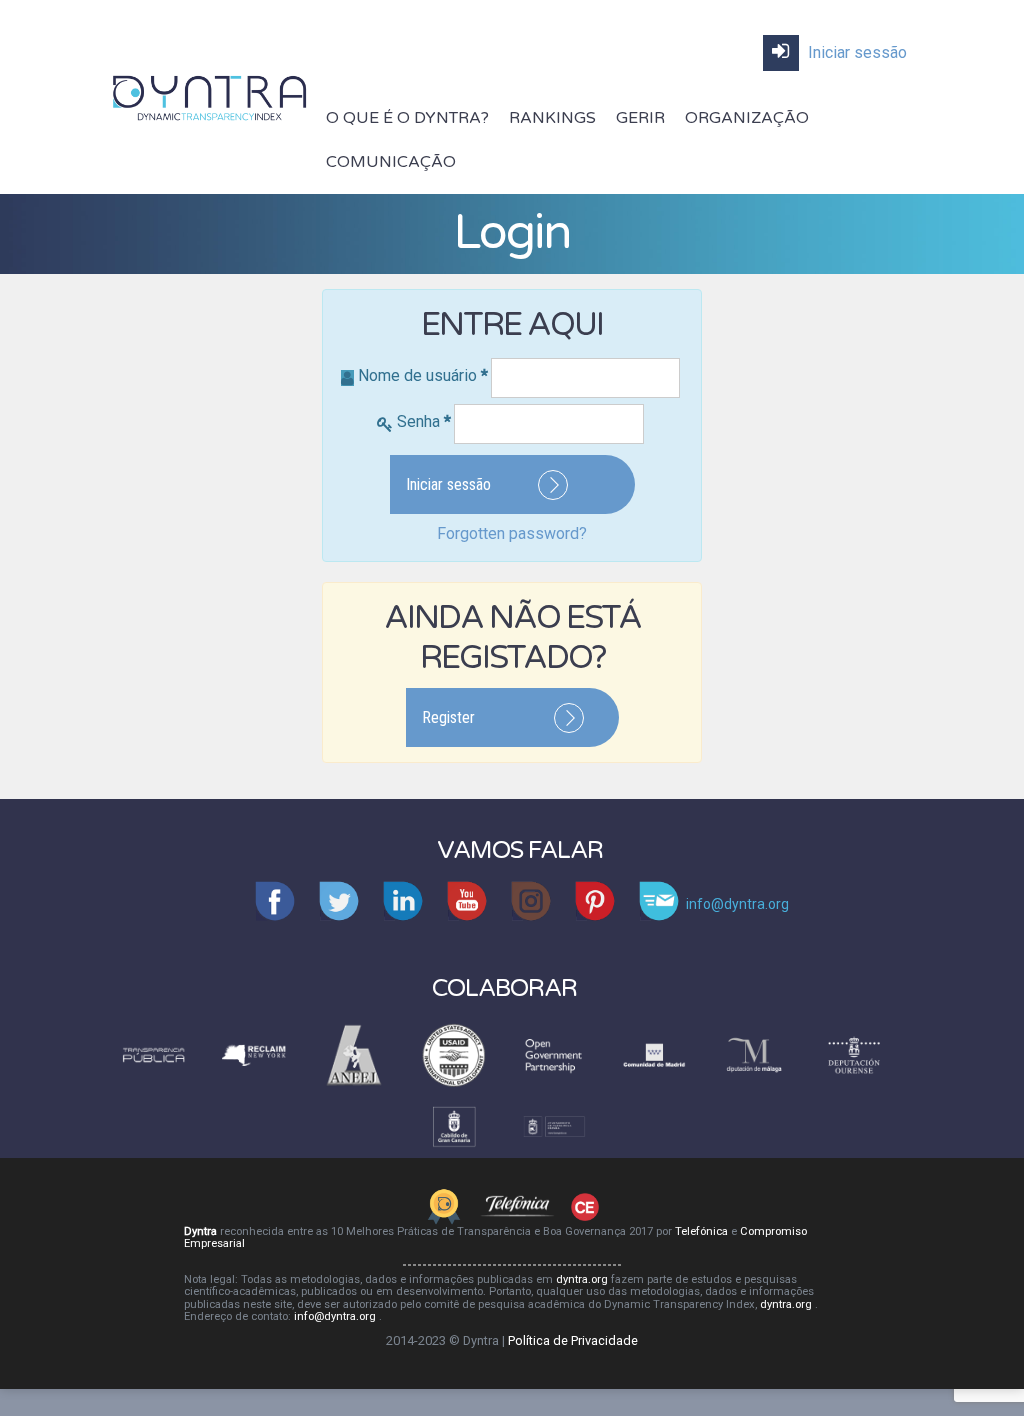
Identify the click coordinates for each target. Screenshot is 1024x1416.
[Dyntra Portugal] (210, 96)
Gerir (640, 118)
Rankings (552, 118)
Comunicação (391, 162)
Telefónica (703, 1231)
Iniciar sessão (855, 52)
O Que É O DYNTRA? (407, 118)
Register (448, 717)
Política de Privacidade (573, 1340)
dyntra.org (583, 1279)
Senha (424, 421)
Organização (747, 118)
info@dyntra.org (336, 1316)
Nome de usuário (423, 375)
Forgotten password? (512, 533)
